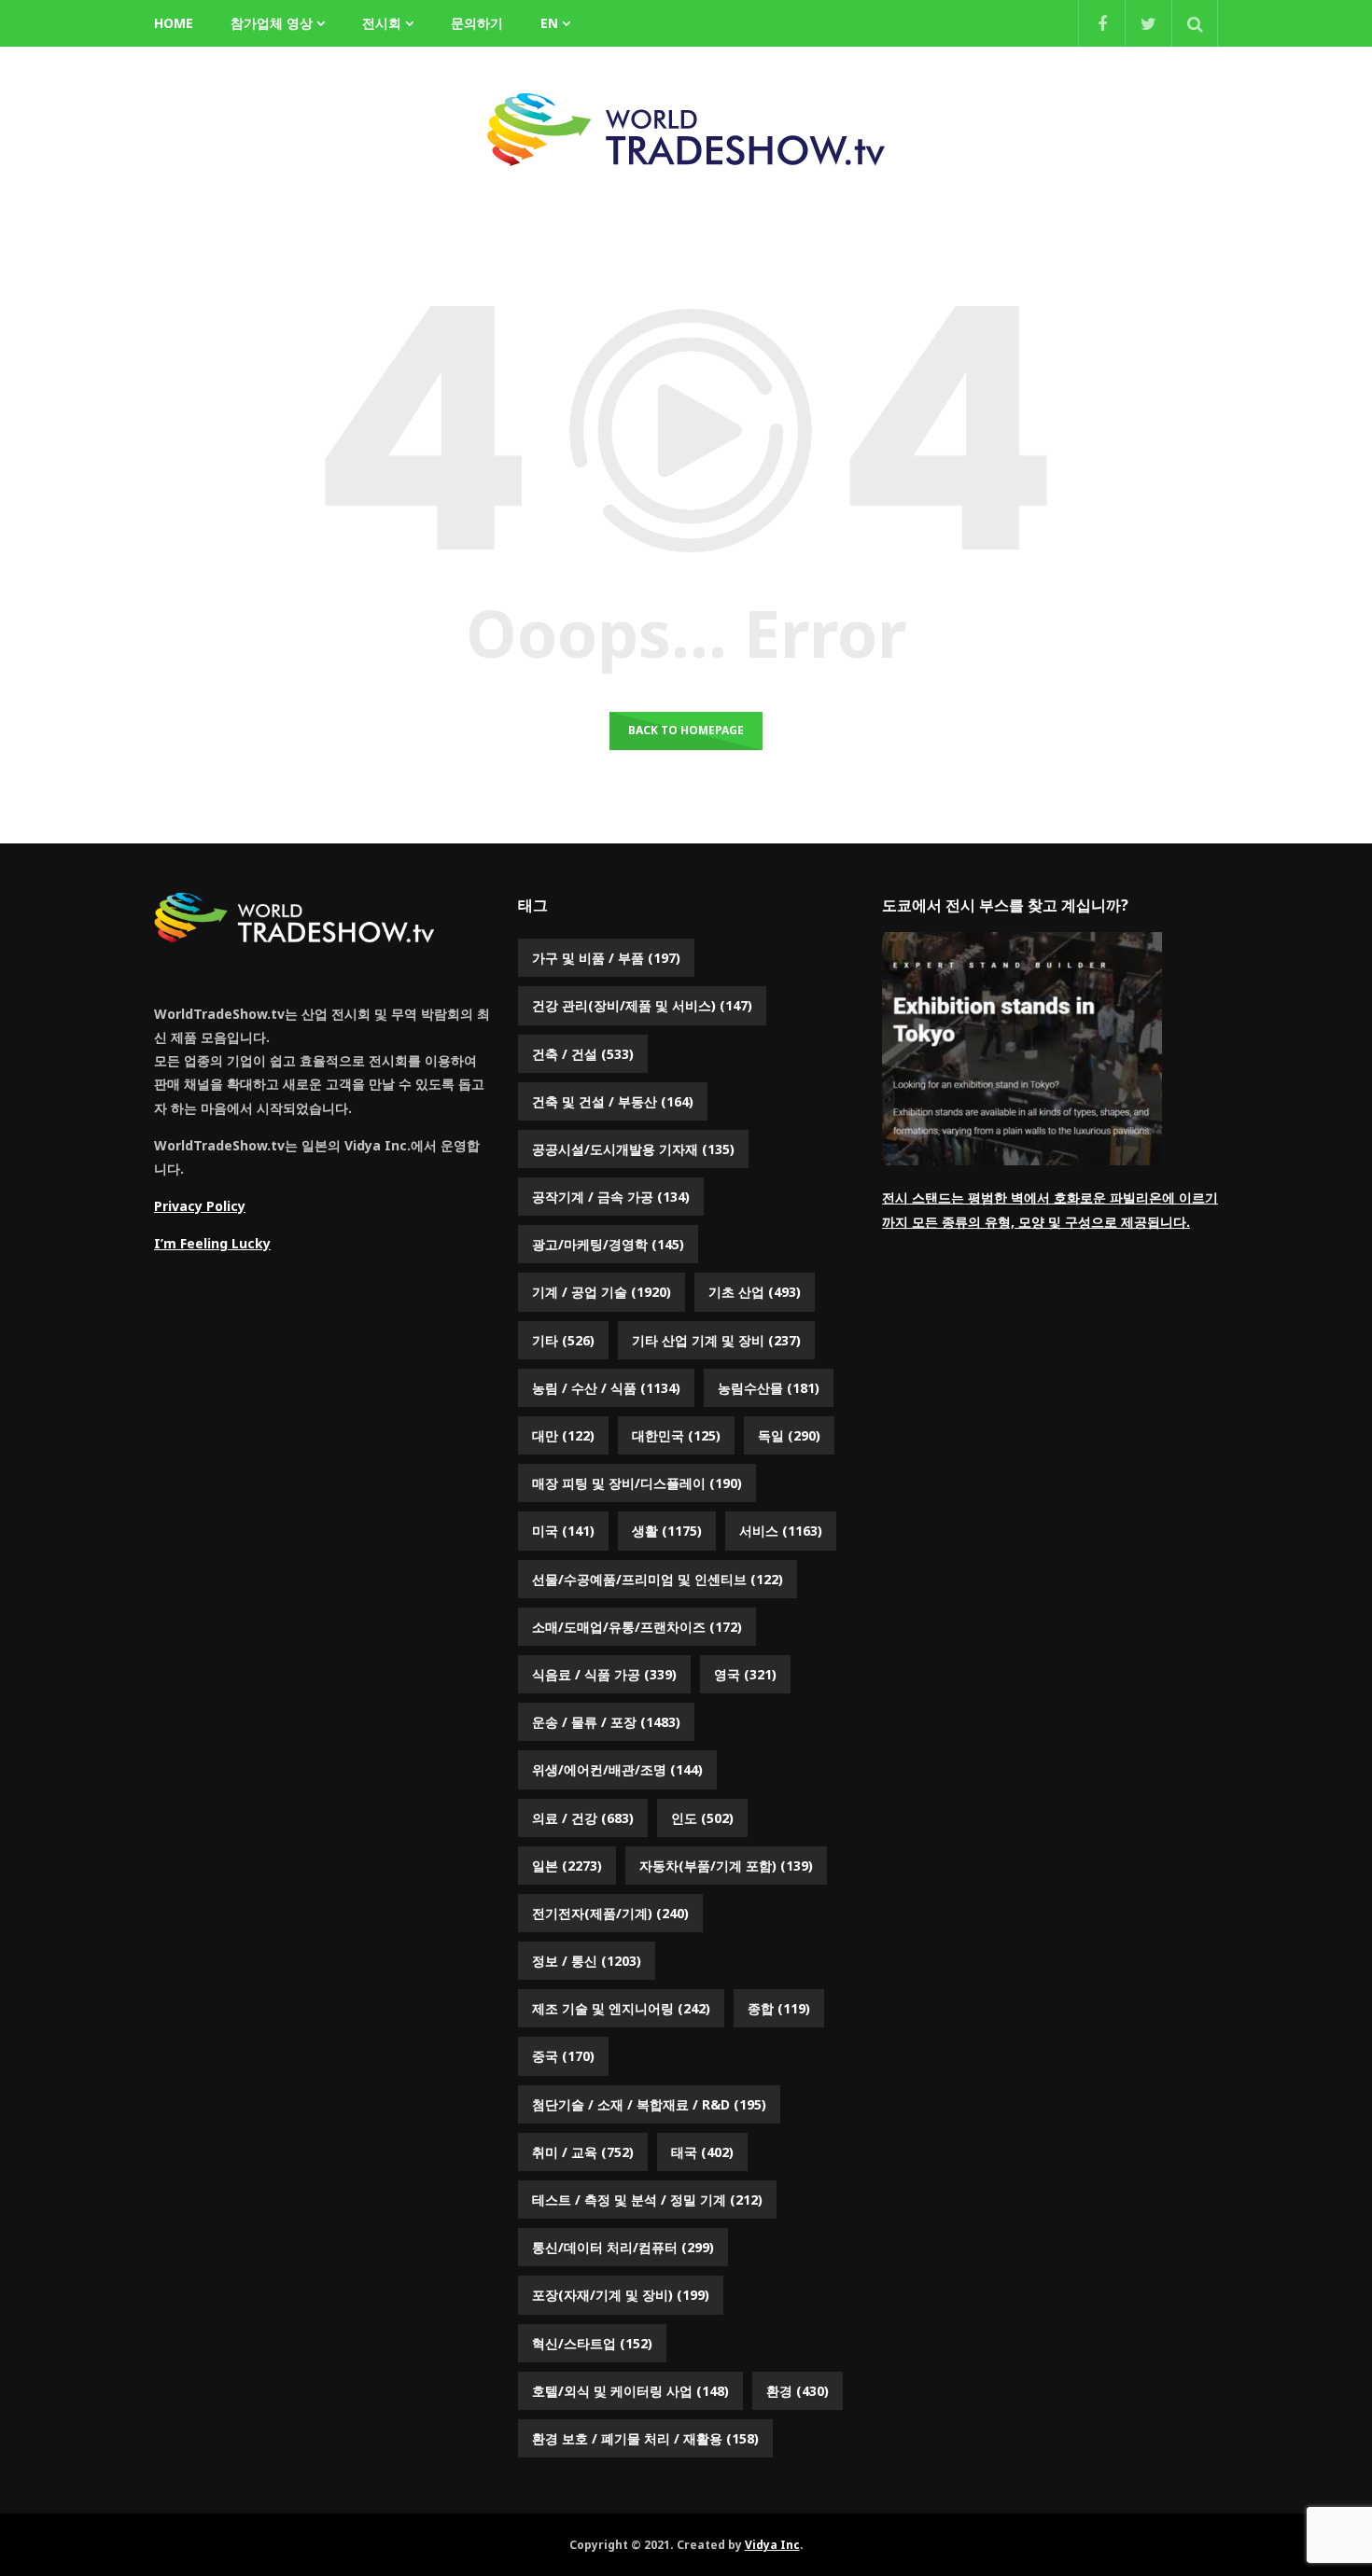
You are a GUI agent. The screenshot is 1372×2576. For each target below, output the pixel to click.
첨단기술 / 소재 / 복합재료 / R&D (649, 2104)
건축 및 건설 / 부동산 (613, 1101)
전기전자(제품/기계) (610, 1913)
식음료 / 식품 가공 (604, 1674)
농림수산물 (769, 1388)
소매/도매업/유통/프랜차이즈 (637, 1627)
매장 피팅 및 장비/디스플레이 (637, 1483)
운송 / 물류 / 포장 (606, 1722)
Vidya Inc (772, 2545)
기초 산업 (755, 1292)
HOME (174, 23)
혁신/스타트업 (592, 2343)
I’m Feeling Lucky (212, 1243)
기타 (563, 1340)
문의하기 (477, 23)
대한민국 (676, 1435)
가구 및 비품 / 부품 (606, 958)
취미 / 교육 (583, 2152)
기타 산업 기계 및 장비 (716, 1340)
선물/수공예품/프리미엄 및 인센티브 (658, 1579)
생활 (667, 1531)
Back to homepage (686, 730)
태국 (702, 2152)
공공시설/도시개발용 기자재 (633, 1149)
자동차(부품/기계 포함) (726, 1866)
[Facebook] (1101, 23)
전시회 (382, 23)
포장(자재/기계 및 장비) (621, 2295)
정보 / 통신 (587, 1961)
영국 (745, 1674)
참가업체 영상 (272, 23)
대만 (563, 1435)
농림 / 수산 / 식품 (606, 1388)
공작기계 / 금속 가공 (611, 1197)
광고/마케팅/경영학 (608, 1244)
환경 (798, 2391)
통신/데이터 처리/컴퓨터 (623, 2247)
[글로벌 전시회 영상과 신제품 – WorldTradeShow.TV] (686, 130)
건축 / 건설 (583, 1054)
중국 (563, 2056)
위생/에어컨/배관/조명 (617, 1769)
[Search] (1195, 23)
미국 (563, 1531)
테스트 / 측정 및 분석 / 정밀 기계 (647, 2200)
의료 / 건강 (583, 1818)
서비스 (781, 1531)
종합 (779, 2008)
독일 (789, 1435)
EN (549, 23)
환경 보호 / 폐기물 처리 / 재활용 (645, 2438)
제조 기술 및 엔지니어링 (621, 2008)
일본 (567, 1866)
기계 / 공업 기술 (602, 1292)
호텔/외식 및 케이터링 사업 (630, 2391)
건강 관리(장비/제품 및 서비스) (642, 1005)
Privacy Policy (200, 1206)
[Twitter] (1148, 23)
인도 (702, 1818)
